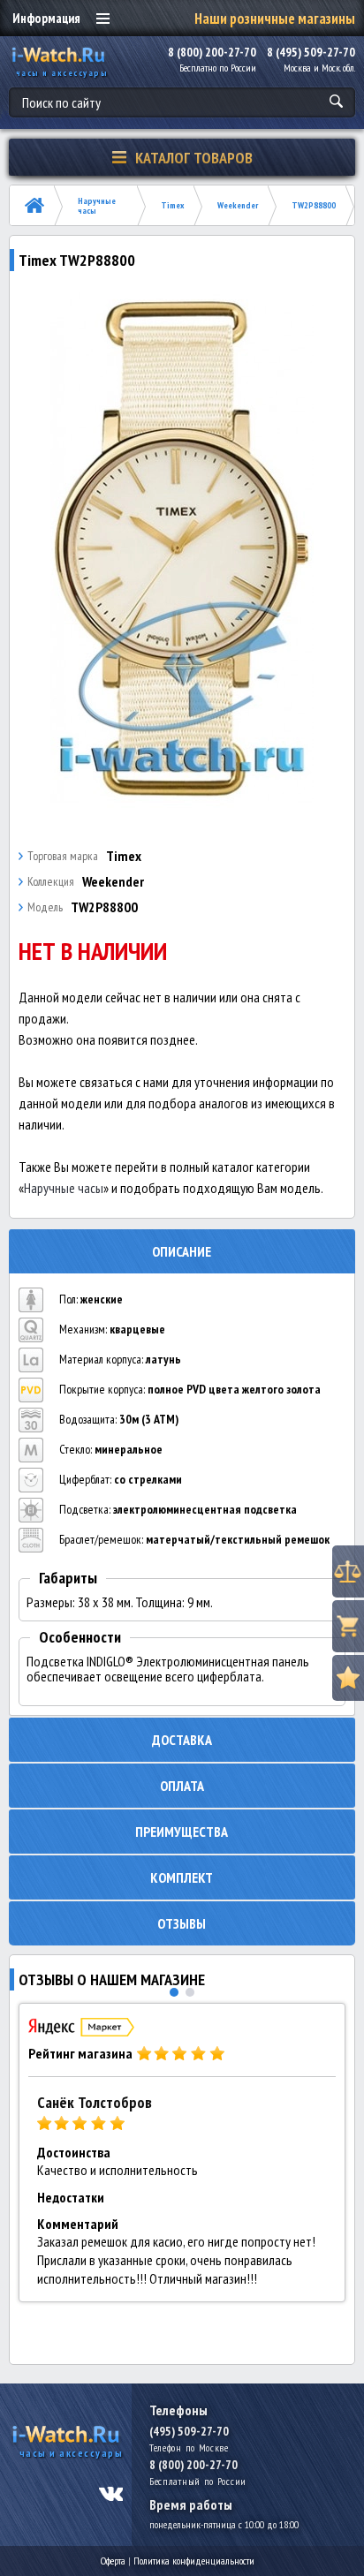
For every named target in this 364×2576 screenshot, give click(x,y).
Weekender (238, 205)
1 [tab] (174, 1992)
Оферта (113, 2561)
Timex (172, 205)
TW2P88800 (314, 205)
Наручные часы (97, 206)
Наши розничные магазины (275, 19)
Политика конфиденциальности (194, 2561)
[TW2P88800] (182, 548)
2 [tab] (190, 1992)
